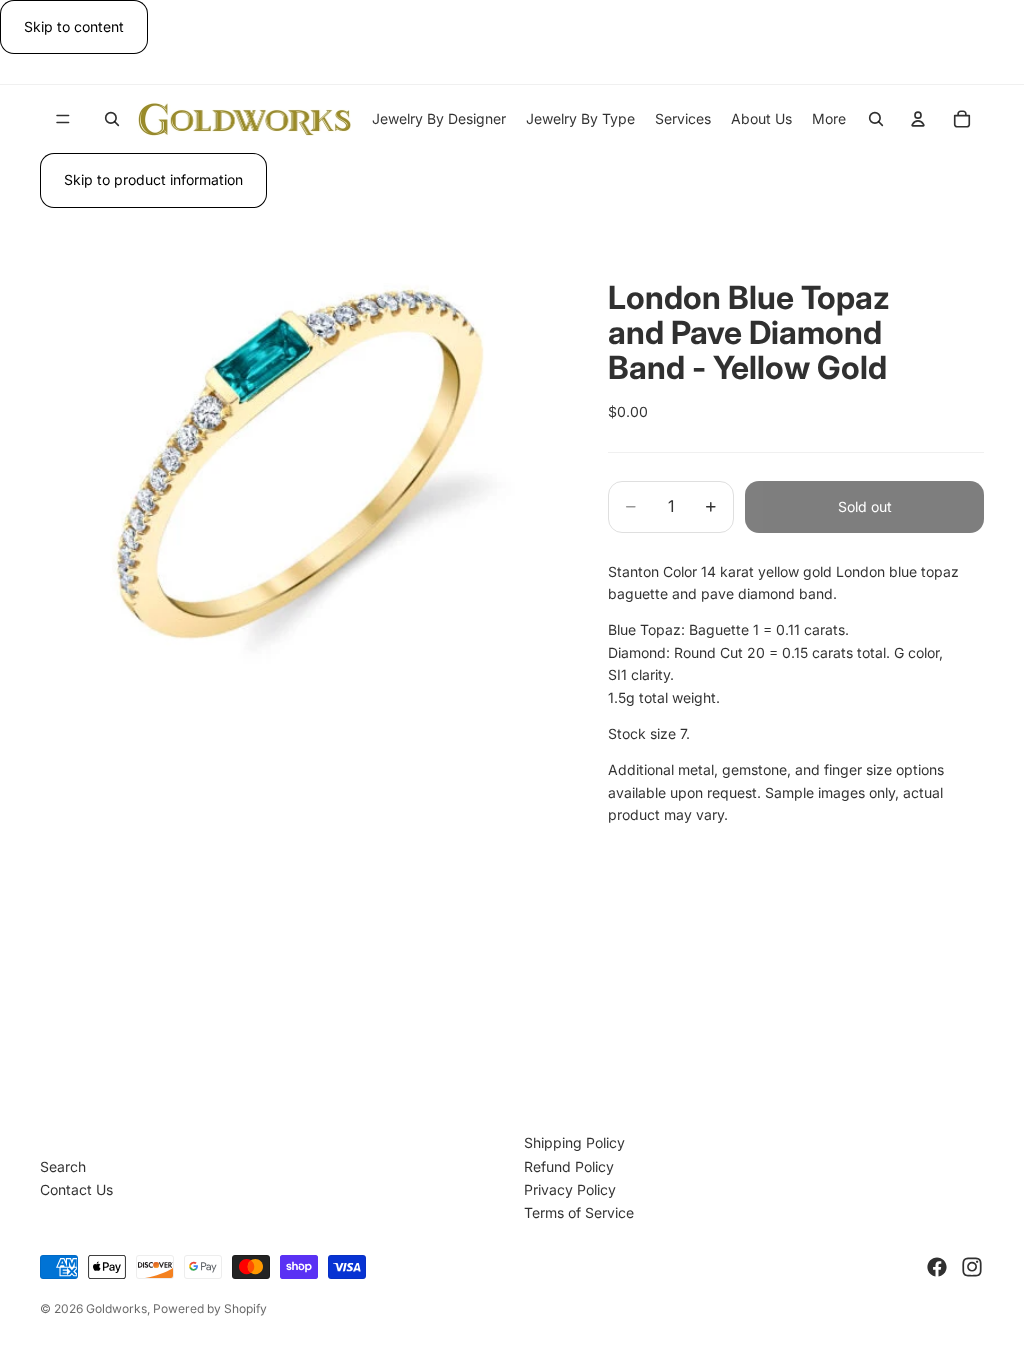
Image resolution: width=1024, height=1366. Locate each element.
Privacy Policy (570, 1189)
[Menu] (63, 120)
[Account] (918, 119)
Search (63, 1166)
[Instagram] (972, 1267)
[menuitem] (829, 119)
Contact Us (76, 1189)
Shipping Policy (574, 1142)
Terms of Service (579, 1212)
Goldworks (116, 1308)
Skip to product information (153, 179)
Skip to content (74, 26)
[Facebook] (937, 1267)
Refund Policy (569, 1166)
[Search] (112, 119)
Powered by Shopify (210, 1308)
